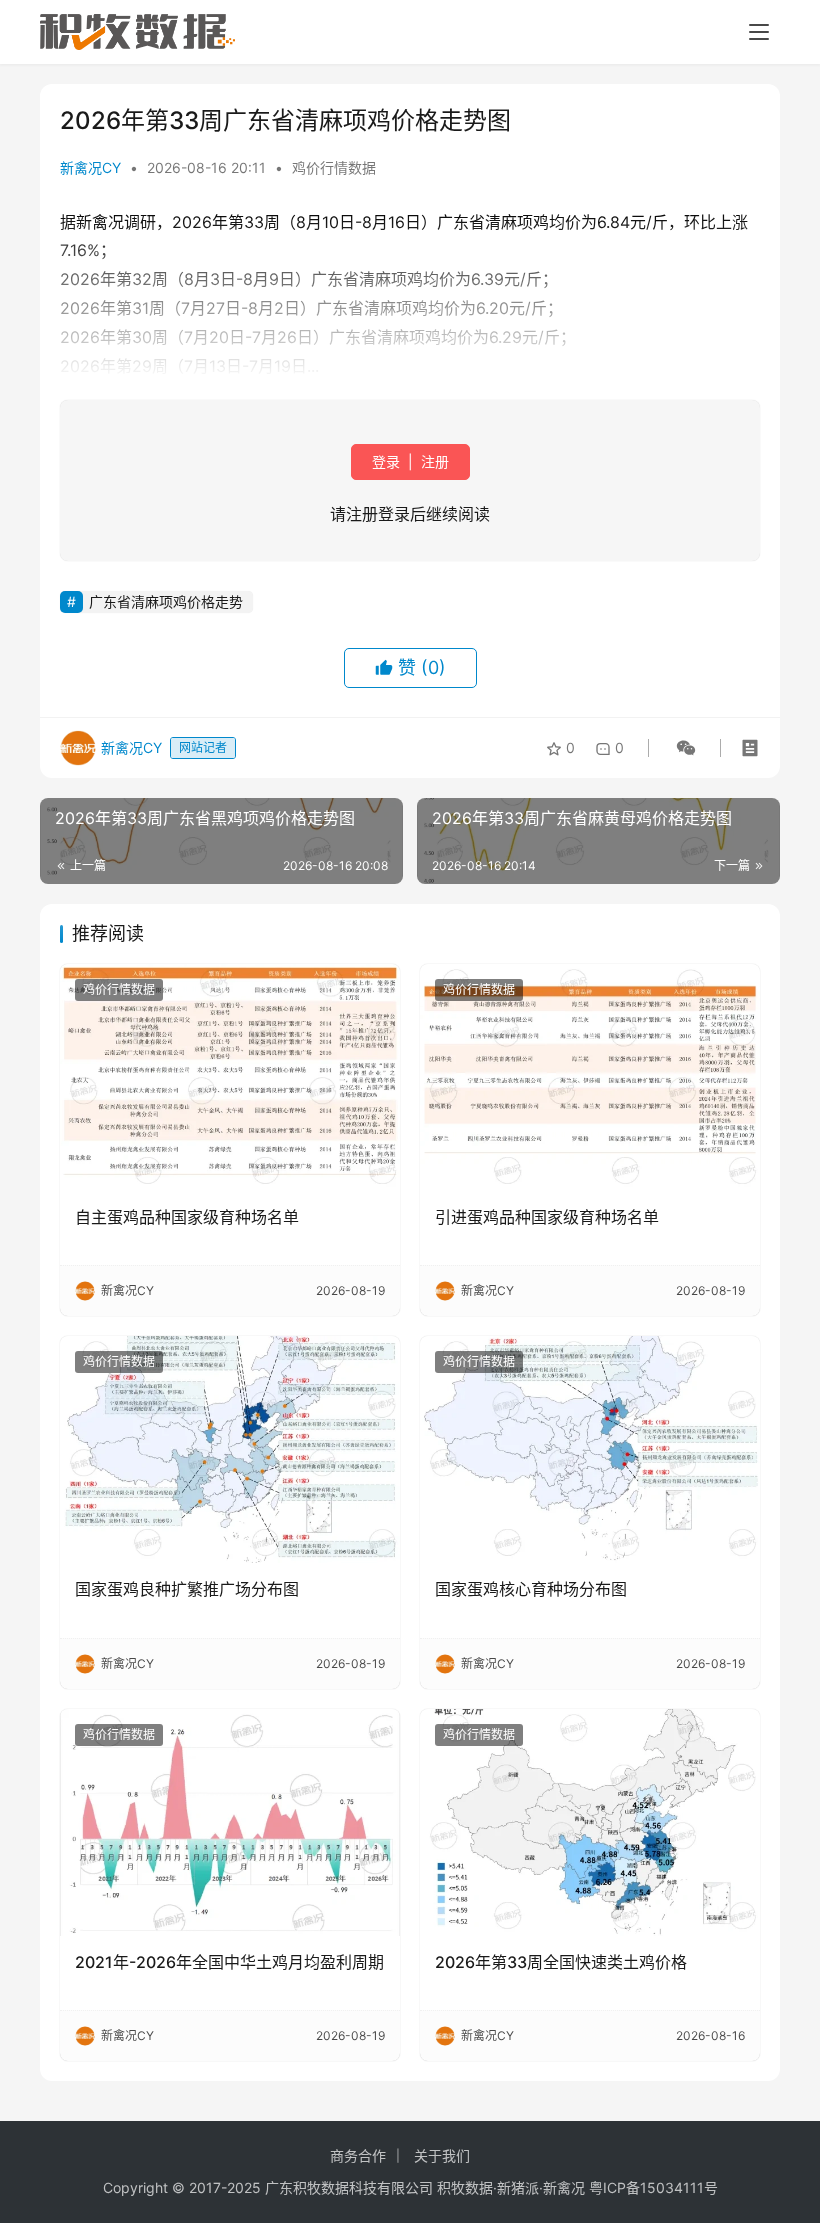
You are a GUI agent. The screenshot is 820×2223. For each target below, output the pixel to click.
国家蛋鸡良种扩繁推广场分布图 (187, 1589)
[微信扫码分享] (682, 748)
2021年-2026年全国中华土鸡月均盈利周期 (229, 1962)
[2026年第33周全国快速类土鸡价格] (590, 1822)
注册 (433, 461)
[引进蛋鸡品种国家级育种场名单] (590, 1077)
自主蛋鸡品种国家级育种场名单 (187, 1217)
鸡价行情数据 (334, 167)
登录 (388, 461)
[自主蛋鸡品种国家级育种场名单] (230, 1077)
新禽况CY (90, 167)
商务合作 (358, 2155)
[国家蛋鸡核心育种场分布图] (590, 1449)
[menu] (759, 32)
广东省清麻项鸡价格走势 (166, 601)
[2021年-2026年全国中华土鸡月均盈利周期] (230, 1822)
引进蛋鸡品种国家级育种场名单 (547, 1217)
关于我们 (442, 2155)
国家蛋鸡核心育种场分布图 (531, 1589)
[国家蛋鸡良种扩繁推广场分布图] (230, 1449)
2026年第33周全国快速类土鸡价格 (561, 1962)
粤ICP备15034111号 (653, 2187)
